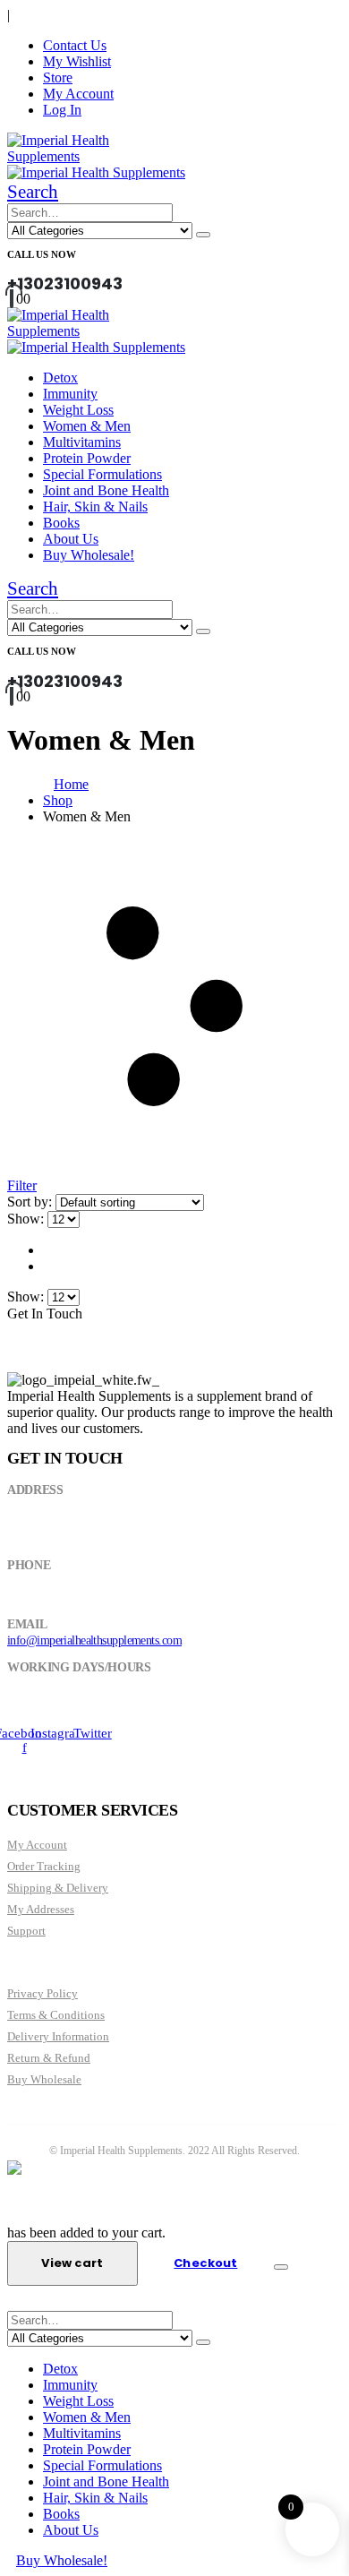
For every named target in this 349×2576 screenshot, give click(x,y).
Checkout (205, 2263)
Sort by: (31, 1202)
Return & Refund (49, 2058)
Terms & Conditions (56, 2015)
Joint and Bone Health (106, 490)
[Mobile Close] (18, 2302)
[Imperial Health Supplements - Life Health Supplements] (92, 156)
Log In (62, 110)
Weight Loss (78, 410)
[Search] (203, 235)
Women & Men (87, 426)
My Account (78, 94)
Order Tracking (44, 1866)
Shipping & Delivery (58, 1888)
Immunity (70, 394)
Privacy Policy (43, 1993)
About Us (71, 539)
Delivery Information (58, 2036)
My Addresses (41, 1909)
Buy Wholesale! (89, 555)
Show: (27, 1219)
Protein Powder (87, 458)
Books (61, 523)
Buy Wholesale (44, 2079)
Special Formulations (102, 474)
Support (26, 1931)
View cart (72, 2263)
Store (58, 77)
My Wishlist (77, 61)
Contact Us (75, 45)
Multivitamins (82, 442)
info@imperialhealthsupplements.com (94, 1640)
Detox (60, 378)
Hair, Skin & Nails (95, 507)
